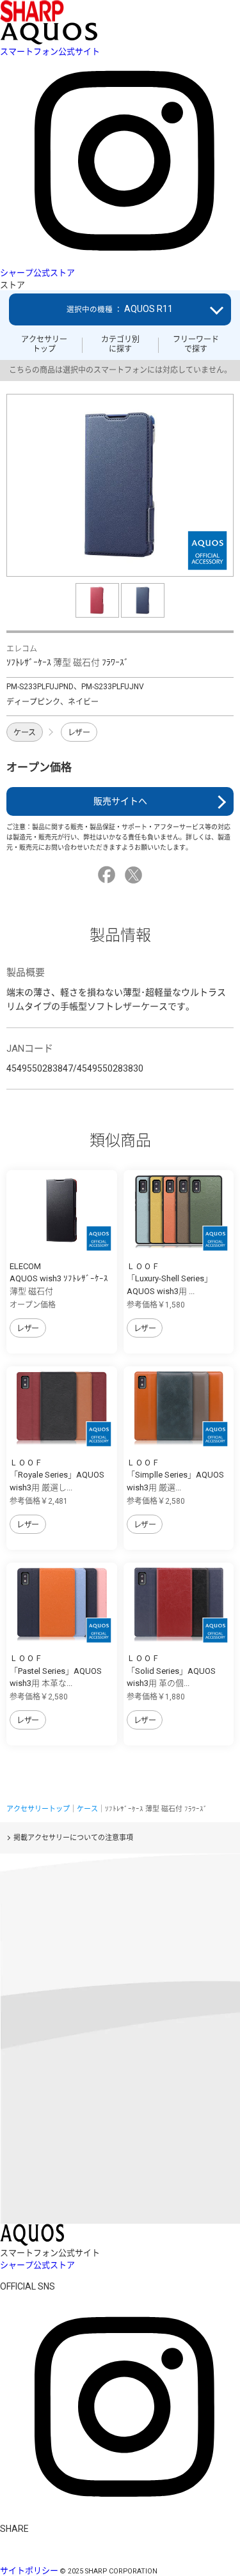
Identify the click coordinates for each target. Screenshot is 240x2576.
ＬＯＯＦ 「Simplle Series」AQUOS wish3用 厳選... (175, 1475)
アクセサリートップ (44, 344)
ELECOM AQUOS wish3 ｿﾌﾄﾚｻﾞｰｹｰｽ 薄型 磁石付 (59, 1279)
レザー (79, 733)
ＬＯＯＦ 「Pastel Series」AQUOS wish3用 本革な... (56, 1671)
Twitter (135, 875)
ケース (25, 733)
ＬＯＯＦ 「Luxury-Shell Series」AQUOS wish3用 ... (170, 1279)
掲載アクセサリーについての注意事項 (73, 1838)
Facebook (108, 875)
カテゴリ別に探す (120, 344)
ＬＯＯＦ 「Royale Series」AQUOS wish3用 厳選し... (57, 1475)
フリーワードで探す (196, 344)
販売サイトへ (120, 801)
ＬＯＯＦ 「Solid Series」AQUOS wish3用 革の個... (171, 1671)
